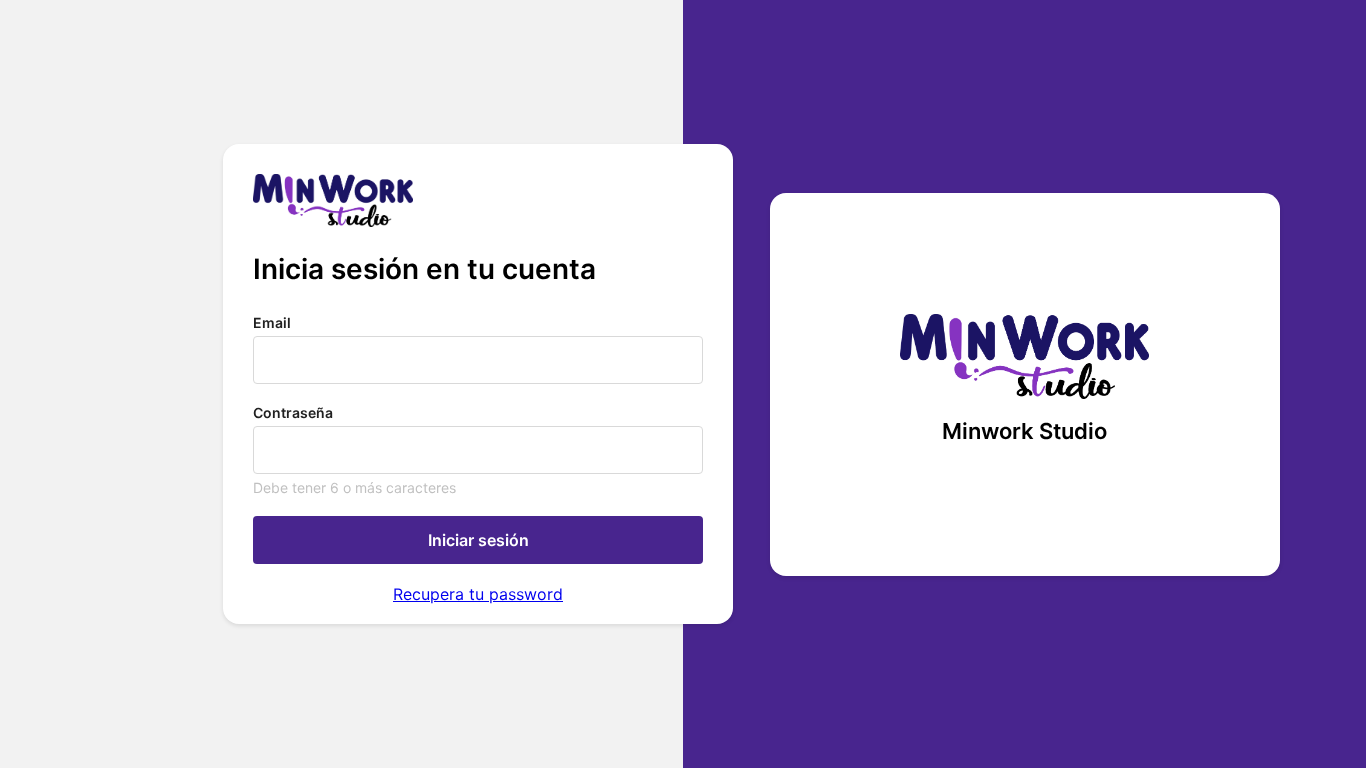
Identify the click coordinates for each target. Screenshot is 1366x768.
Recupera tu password (478, 594)
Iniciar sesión (478, 540)
